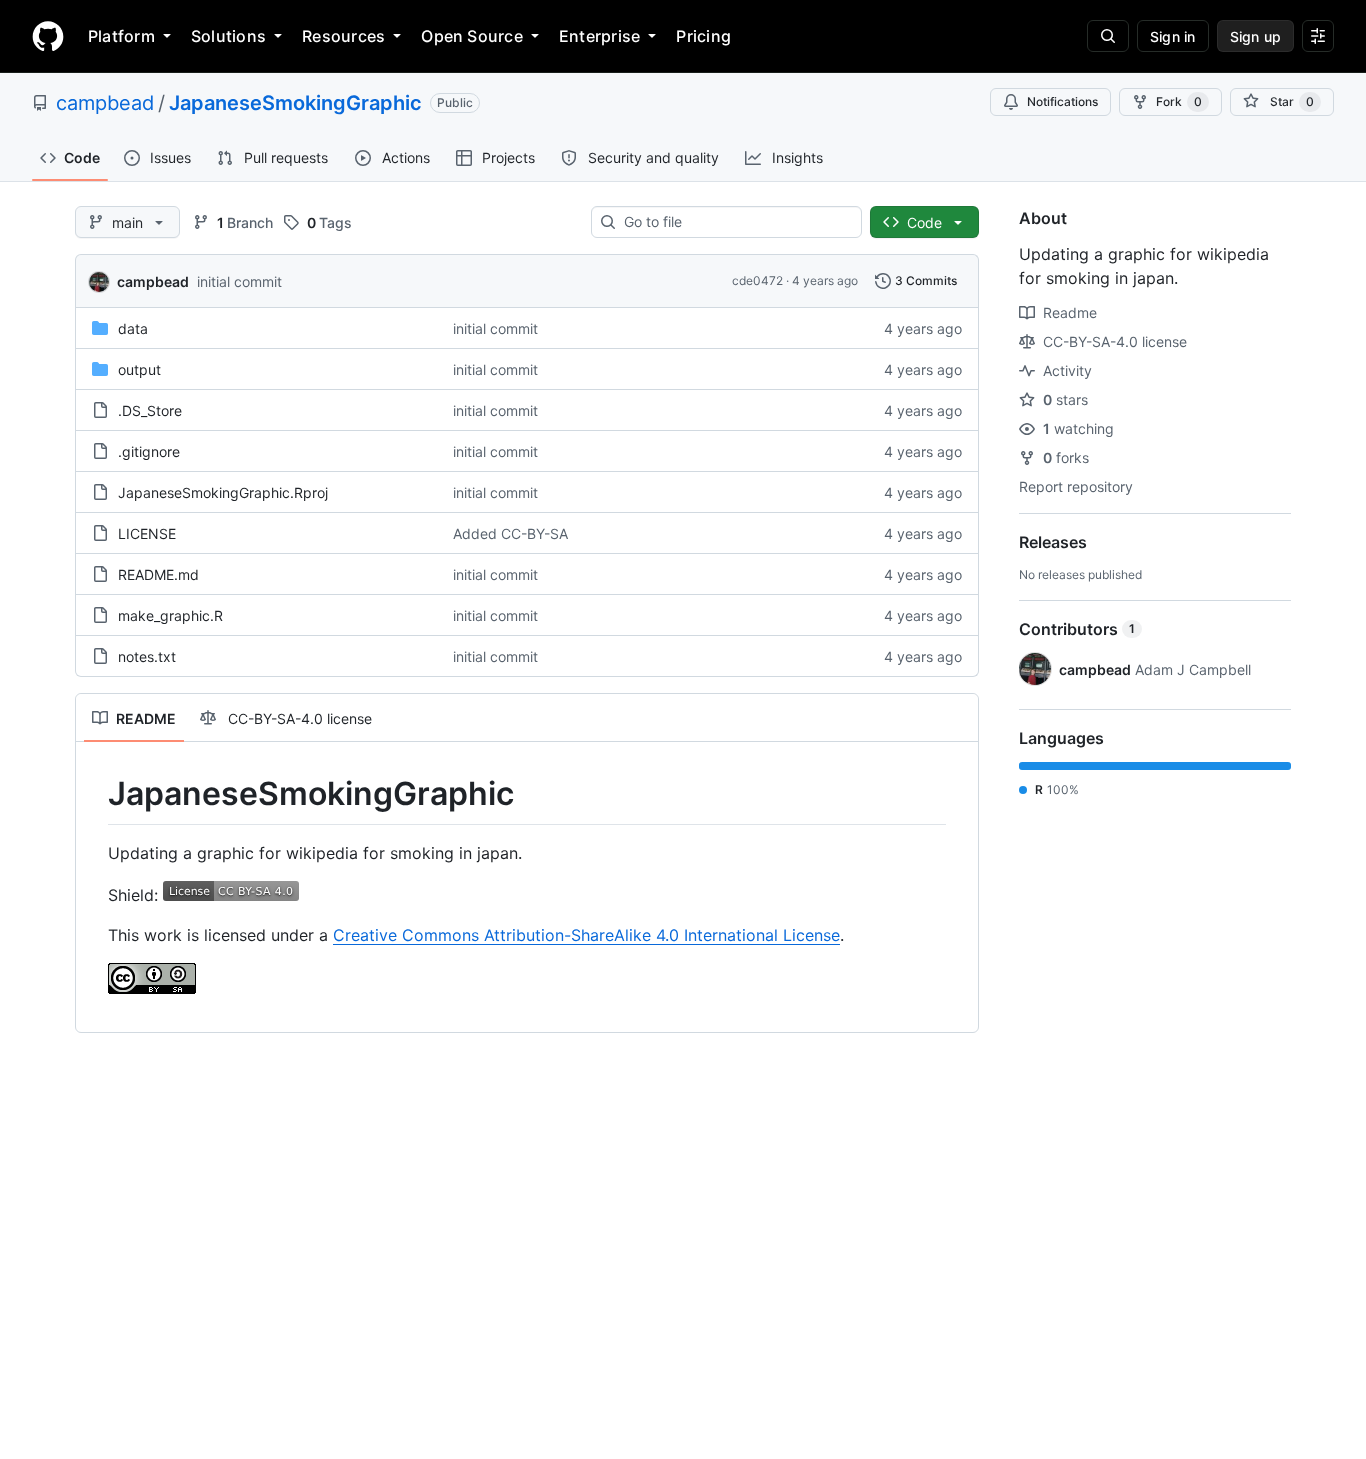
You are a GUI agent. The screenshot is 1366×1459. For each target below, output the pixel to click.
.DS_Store (150, 410)
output (139, 369)
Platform (121, 36)
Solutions (228, 36)
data (133, 328)
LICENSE (147, 533)
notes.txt (147, 656)
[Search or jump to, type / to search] (1108, 36)
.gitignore (149, 451)
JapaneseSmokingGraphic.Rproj (223, 492)
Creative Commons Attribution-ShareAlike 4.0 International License (586, 935)
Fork (1179, 101)
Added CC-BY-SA (510, 533)
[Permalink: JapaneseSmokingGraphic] (94, 794)
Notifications (1062, 101)
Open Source (472, 36)
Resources (343, 36)
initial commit (239, 281)
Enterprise (599, 36)
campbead (105, 103)
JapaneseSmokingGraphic (295, 103)
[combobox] (734, 222)
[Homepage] (48, 36)
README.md (158, 574)
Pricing (703, 36)
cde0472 (757, 280)
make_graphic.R (170, 615)
